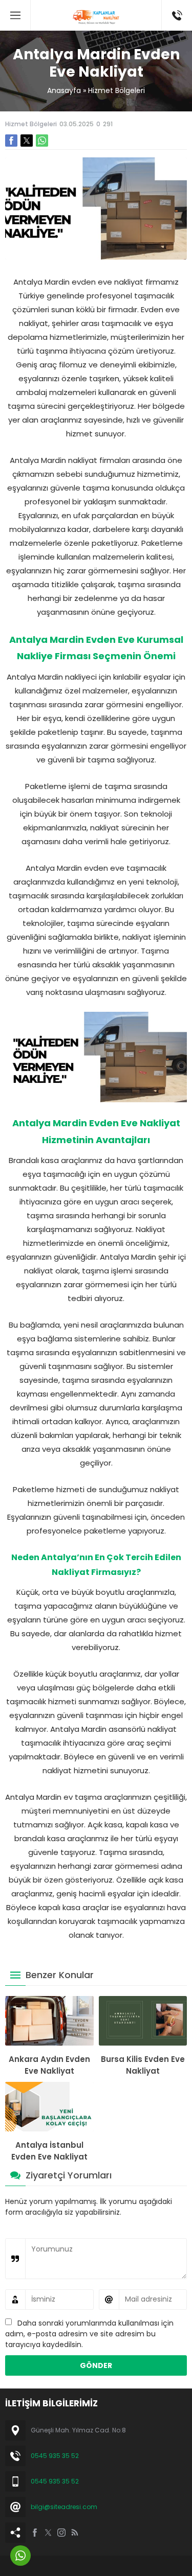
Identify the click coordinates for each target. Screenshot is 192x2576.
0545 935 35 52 (55, 2456)
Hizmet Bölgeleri (116, 90)
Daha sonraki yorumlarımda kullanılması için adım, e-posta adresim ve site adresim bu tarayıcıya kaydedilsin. (89, 2334)
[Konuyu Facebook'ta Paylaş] (11, 141)
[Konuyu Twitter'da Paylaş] (27, 141)
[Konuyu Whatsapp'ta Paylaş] (42, 141)
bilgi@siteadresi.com (64, 2507)
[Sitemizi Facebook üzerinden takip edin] (35, 2533)
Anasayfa (64, 90)
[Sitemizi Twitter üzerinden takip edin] (48, 2533)
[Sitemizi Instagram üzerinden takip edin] (61, 2533)
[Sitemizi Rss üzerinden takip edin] (75, 2533)
